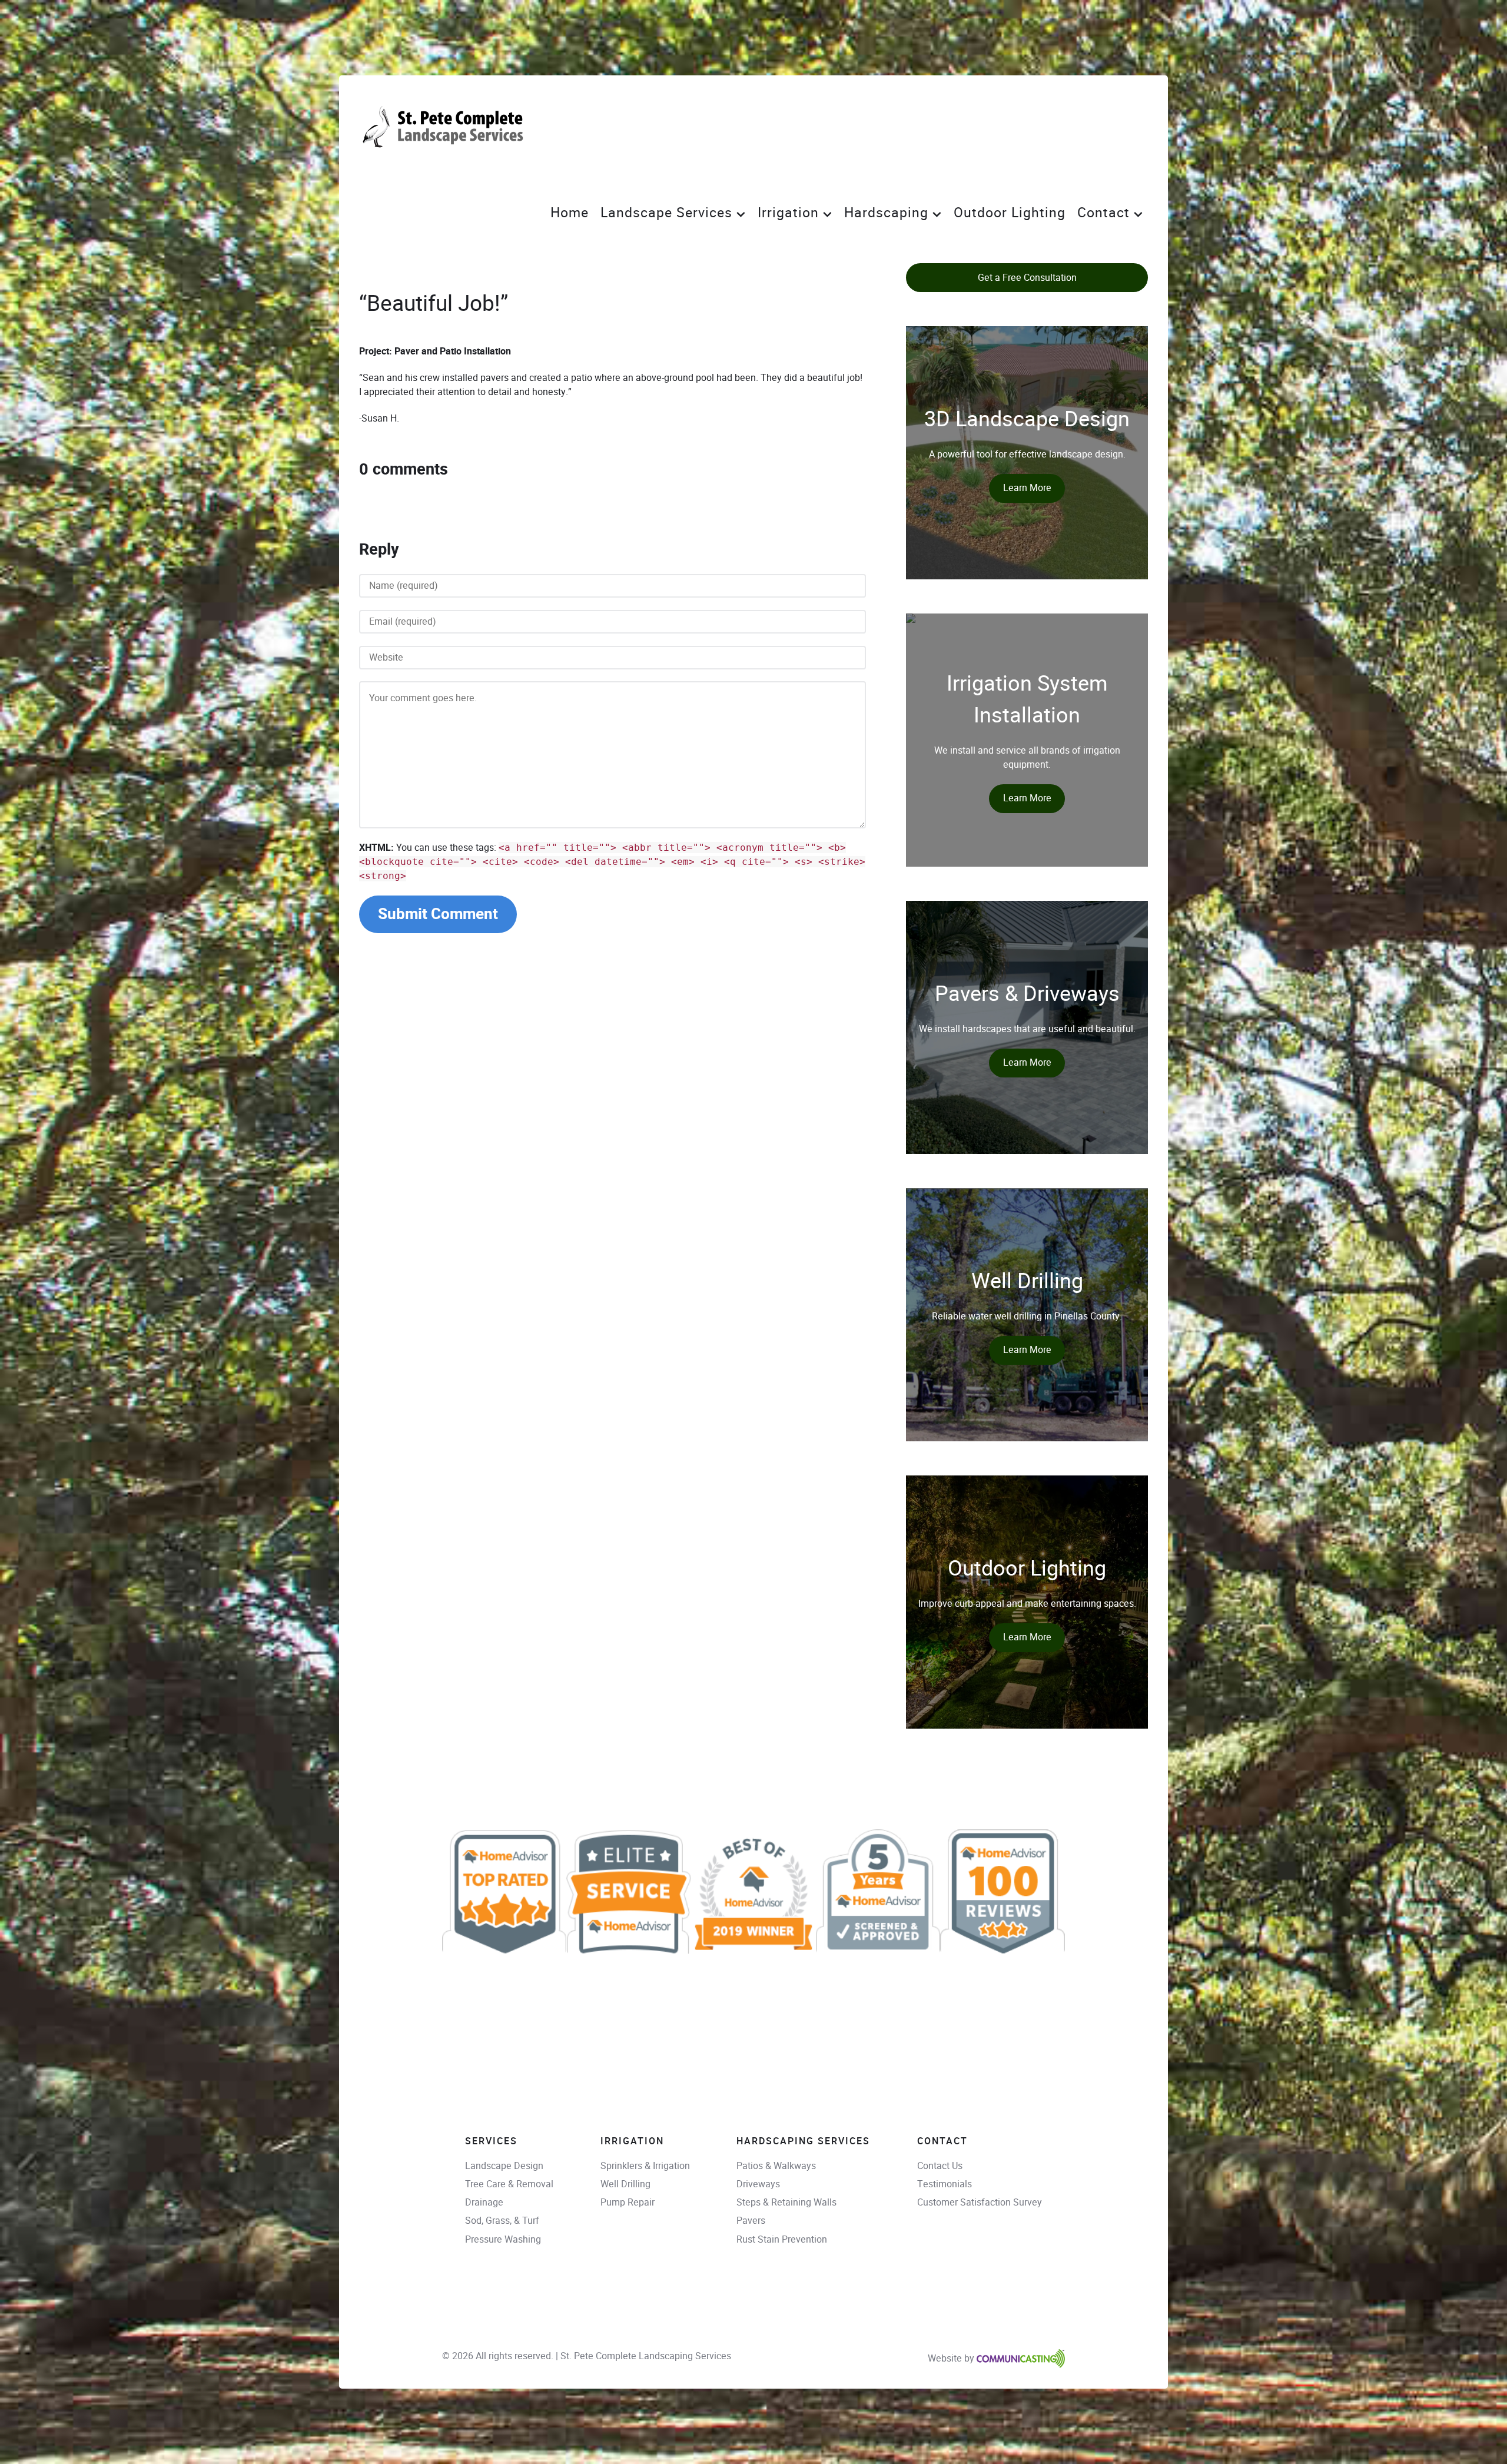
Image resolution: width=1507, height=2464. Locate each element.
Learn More (1027, 488)
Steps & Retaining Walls (786, 2202)
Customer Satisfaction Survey (980, 2202)
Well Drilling (625, 2184)
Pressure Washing (503, 2239)
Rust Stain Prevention (782, 2239)
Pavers (751, 2221)
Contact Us (940, 2166)
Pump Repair (628, 2202)
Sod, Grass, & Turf (502, 2221)
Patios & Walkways (776, 2166)
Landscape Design (504, 2166)
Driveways (758, 2184)
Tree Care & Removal (509, 2184)
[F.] (446, 128)
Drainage (484, 2202)
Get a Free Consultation (1027, 278)
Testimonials (945, 2184)
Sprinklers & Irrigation (645, 2166)
